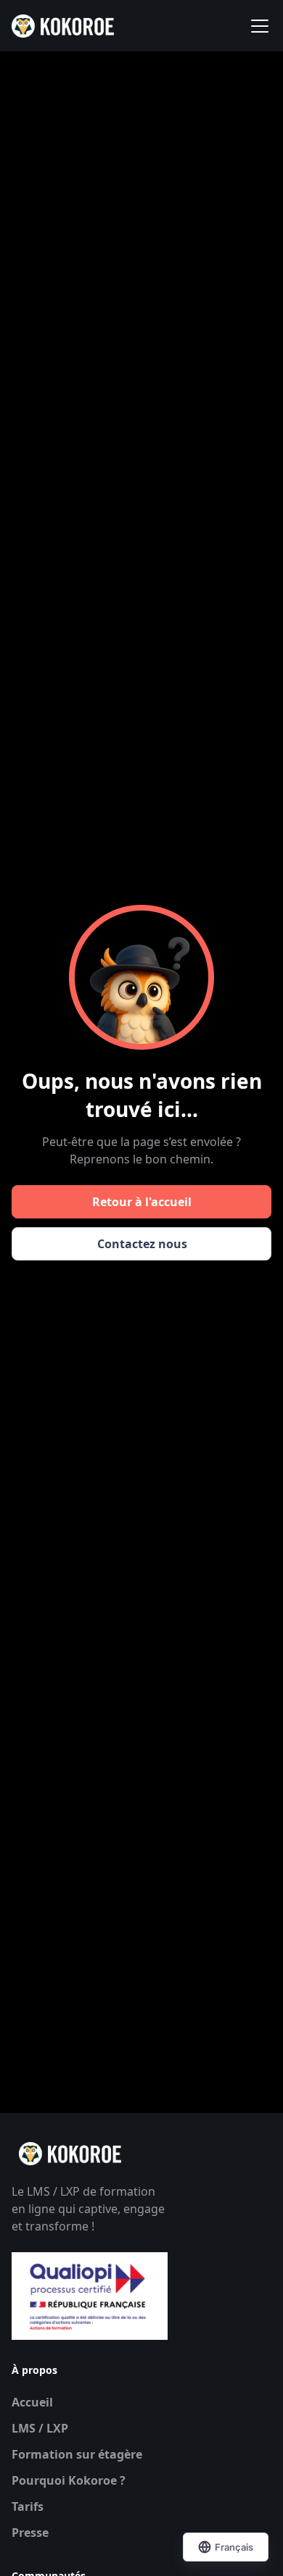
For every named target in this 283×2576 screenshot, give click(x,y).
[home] (63, 26)
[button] (257, 26)
